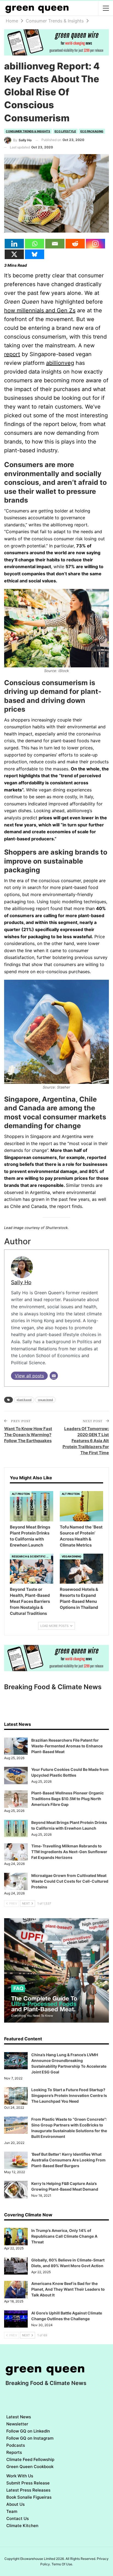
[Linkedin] (14, 244)
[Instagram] (95, 244)
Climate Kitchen (22, 2526)
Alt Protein (21, 1494)
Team (12, 2511)
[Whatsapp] (35, 244)
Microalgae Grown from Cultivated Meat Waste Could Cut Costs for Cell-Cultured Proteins (70, 1881)
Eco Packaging (92, 131)
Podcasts (16, 2445)
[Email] (55, 244)
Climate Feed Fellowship (30, 2459)
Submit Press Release (28, 2483)
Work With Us (20, 2476)
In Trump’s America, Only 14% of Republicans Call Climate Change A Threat (64, 2236)
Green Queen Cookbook (30, 2467)
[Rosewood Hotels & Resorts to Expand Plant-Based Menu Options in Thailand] (81, 1569)
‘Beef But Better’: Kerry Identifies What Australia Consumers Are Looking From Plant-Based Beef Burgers (68, 2160)
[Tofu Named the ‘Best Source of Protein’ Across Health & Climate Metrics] (81, 1506)
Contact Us (18, 2518)
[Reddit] (75, 244)
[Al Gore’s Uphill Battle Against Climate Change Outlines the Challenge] (16, 2319)
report (12, 354)
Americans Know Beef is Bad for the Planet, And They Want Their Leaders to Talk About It (68, 2289)
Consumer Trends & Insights (28, 131)
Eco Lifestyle (65, 131)
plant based (24, 1400)
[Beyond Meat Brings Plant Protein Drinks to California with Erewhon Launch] (32, 1506)
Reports (14, 2452)
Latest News (19, 2417)
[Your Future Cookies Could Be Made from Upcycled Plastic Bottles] (16, 1776)
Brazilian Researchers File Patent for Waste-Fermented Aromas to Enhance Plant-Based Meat (67, 1746)
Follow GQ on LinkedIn (28, 2431)
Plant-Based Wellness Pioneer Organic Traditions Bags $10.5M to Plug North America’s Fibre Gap (67, 1799)
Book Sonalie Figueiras (29, 2497)
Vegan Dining (72, 1556)
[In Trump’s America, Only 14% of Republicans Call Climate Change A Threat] (16, 2237)
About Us (15, 2504)
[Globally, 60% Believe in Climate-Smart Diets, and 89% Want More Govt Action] (16, 2266)
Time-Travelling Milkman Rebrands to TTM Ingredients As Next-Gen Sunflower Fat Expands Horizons (69, 1852)
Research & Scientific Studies (31, 1556)
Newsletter (17, 2424)
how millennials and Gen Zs (40, 310)
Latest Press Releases (28, 2490)
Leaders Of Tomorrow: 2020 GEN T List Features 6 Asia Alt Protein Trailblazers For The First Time (86, 1441)
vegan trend (45, 1400)
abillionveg (60, 363)
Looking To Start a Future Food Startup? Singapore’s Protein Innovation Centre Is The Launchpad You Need (69, 2095)
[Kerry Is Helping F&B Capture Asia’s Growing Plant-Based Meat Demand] (16, 2190)
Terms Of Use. (62, 2564)
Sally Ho (21, 1282)
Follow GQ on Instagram (30, 2438)
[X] (14, 254)
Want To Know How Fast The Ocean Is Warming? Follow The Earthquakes (28, 1435)
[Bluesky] (35, 254)
